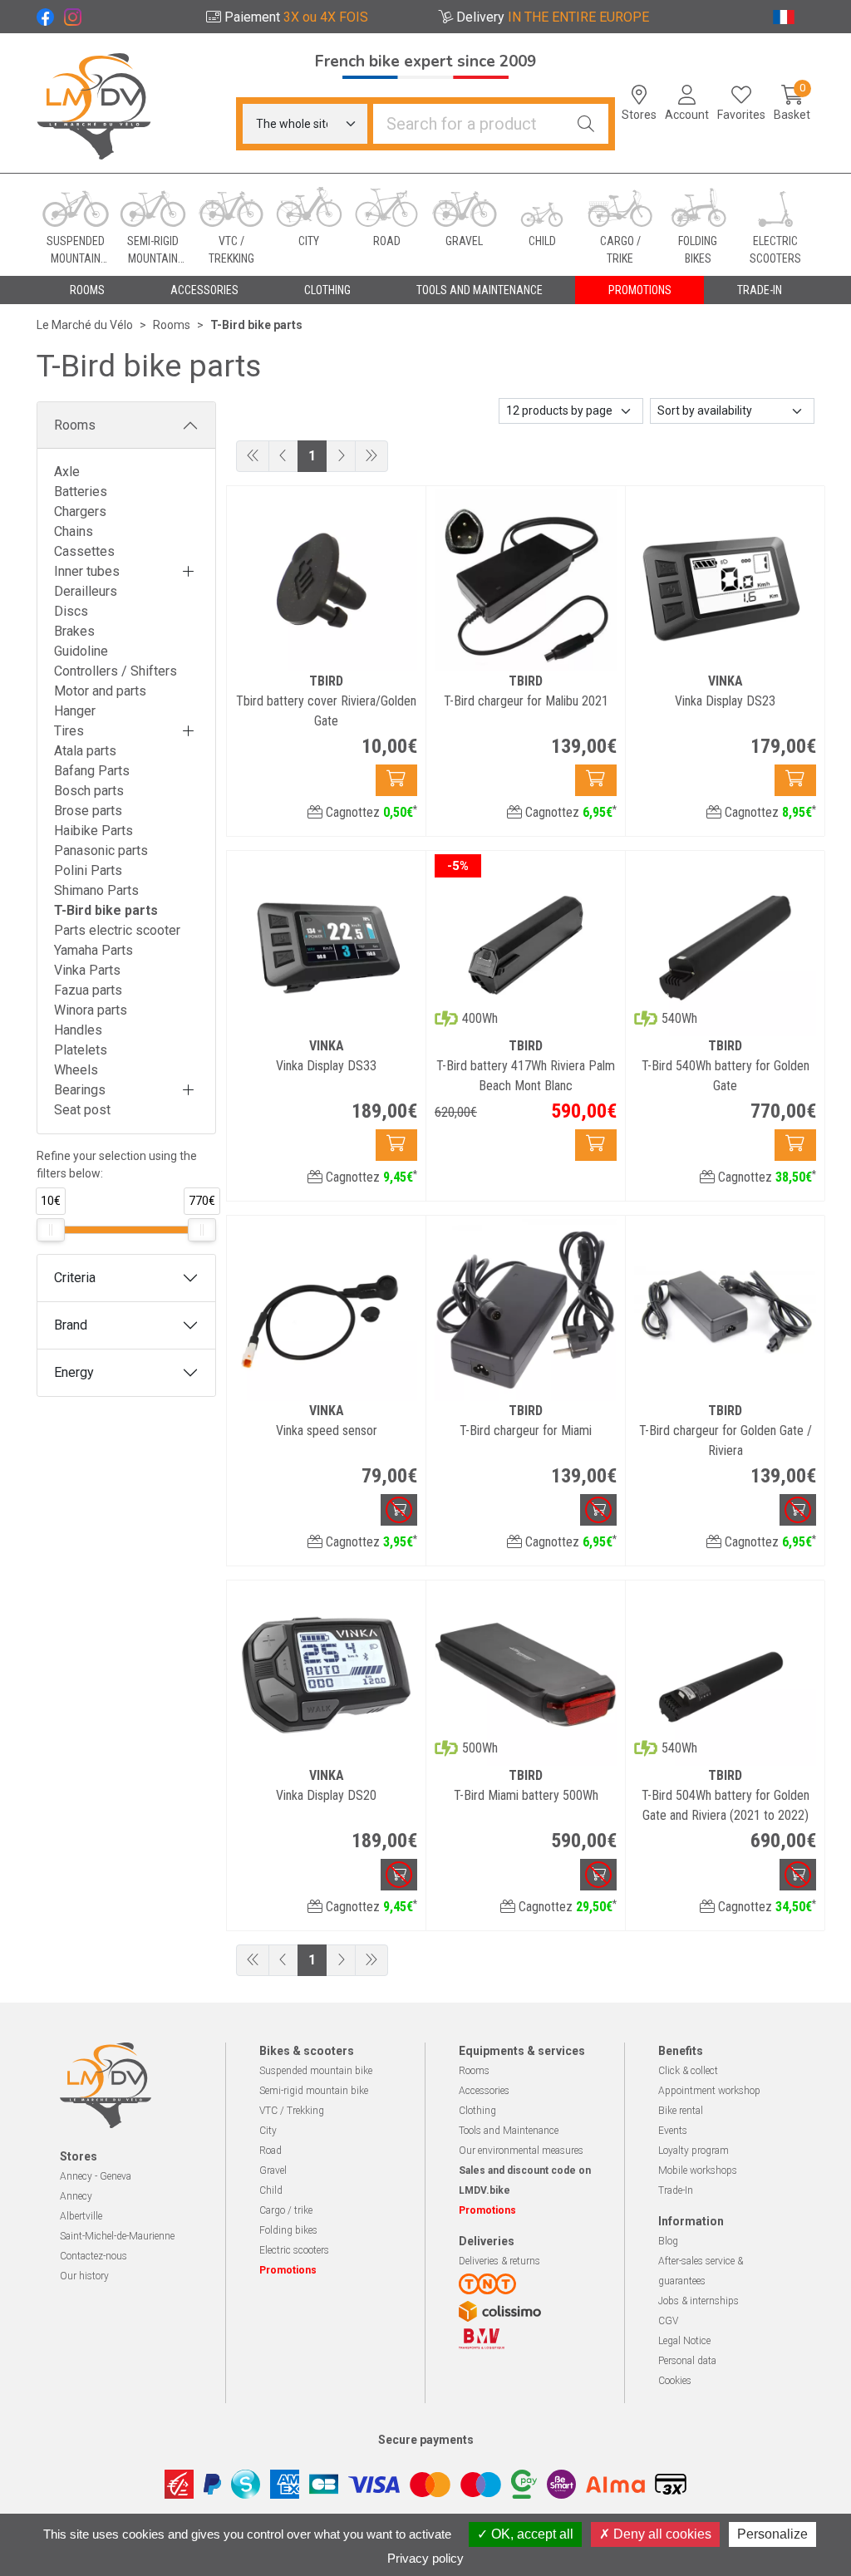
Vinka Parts (87, 970)
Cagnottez (370, 812)
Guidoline (81, 651)
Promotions (640, 290)
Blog (668, 2241)
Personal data (687, 2361)
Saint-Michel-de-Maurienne (117, 2236)
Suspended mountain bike (316, 2071)
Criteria (75, 1278)
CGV (668, 2321)
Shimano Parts (96, 890)
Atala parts (85, 751)
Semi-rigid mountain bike (314, 2091)
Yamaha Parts (93, 950)
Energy (74, 1372)
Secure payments (426, 2440)
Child (271, 2190)
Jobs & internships (699, 2301)
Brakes (74, 631)
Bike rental (681, 2111)
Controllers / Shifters (116, 671)
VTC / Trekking (292, 2111)
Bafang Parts (92, 771)
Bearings (80, 1090)
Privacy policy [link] (425, 2558)
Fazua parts (88, 990)
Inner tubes (87, 571)
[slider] (51, 1230)
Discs (71, 611)
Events (673, 2131)
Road (271, 2151)
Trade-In (676, 2190)
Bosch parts (89, 791)
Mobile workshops (698, 2170)
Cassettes (84, 551)
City (268, 2131)
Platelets (81, 1050)
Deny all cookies (661, 2534)
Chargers (80, 511)
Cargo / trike (286, 2210)
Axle (67, 472)
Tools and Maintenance (509, 2131)
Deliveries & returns (499, 2261)
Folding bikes (288, 2230)
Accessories (484, 2091)
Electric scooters (294, 2250)
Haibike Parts (93, 831)
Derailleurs (86, 591)
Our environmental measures (521, 2151)
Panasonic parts (101, 850)
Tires (69, 731)
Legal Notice (684, 2341)
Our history (84, 2276)
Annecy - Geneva (96, 2176)
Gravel (273, 2170)
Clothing (477, 2111)
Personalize (772, 2534)
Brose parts (88, 811)
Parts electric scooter (117, 930)
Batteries (81, 492)
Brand (71, 1325)
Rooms (75, 425)
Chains (74, 531)
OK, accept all (531, 2534)
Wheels (76, 1070)
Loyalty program (694, 2151)
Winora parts (91, 1010)
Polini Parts (88, 870)
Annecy (76, 2196)
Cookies (675, 2381)
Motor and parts (100, 691)
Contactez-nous (93, 2256)
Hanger (75, 711)
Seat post (82, 1110)
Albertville (81, 2216)
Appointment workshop (709, 2091)
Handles (78, 1030)
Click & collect (688, 2071)
